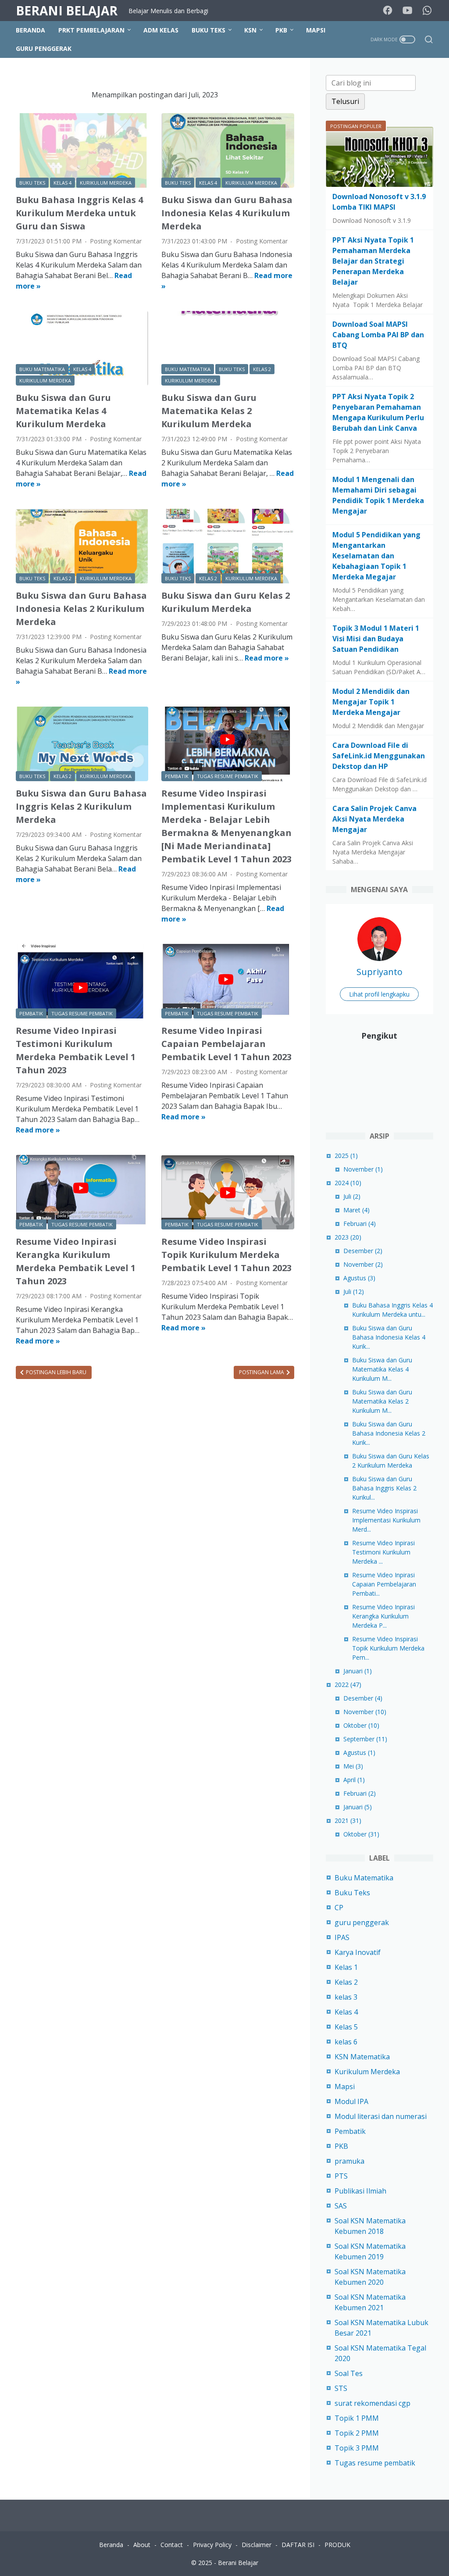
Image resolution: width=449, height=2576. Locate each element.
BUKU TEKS (208, 30)
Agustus (359, 1278)
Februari (360, 1224)
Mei (353, 1766)
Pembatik (350, 2131)
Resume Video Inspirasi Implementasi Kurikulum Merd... (386, 1520)
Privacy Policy (212, 2545)
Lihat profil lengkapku (379, 994)
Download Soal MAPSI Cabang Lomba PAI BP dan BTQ (378, 335)
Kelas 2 (346, 1982)
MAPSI (316, 30)
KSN (250, 30)
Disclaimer (257, 2545)
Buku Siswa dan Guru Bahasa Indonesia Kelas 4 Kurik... (389, 1337)
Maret (356, 1210)
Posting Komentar (116, 241)
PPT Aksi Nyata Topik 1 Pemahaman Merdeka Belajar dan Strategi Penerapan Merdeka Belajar (373, 261)
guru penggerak (362, 1922)
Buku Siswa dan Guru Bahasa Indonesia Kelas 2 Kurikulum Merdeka (81, 609)
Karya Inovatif (358, 1952)
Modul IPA (351, 2101)
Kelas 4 (346, 2012)
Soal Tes (349, 2373)
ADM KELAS (161, 30)
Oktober (361, 1725)
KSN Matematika (362, 2057)
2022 (348, 1685)
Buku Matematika (364, 1878)
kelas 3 (346, 1997)
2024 (348, 1183)
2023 (348, 1237)
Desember (363, 1251)
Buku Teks (352, 1893)
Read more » (267, 658)
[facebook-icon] (388, 11)
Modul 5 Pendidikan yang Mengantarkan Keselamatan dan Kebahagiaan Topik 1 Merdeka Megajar (376, 556)
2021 (348, 1820)
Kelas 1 (346, 1967)
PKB (281, 30)
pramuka (349, 2161)
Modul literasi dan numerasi (381, 2116)
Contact (172, 2545)
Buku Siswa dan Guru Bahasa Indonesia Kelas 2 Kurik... (389, 1433)
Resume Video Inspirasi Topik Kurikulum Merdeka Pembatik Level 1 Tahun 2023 (226, 1255)
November (363, 1169)
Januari (358, 1671)
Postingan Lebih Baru (55, 1372)
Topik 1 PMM (357, 2418)
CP (339, 1908)
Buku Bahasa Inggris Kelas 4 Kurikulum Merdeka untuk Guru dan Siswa (79, 213)
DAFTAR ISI (298, 2545)
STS (341, 2388)
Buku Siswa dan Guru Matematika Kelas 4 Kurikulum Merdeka (63, 411)
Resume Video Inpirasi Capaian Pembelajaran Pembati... (384, 1584)
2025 (346, 1156)
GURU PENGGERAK (44, 48)
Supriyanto (380, 972)
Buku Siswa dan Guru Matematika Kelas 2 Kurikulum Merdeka (209, 411)
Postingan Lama (262, 1372)
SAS (341, 2206)
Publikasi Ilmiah (360, 2191)
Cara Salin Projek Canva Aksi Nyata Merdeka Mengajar (374, 819)
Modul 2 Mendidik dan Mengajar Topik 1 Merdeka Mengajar (371, 702)
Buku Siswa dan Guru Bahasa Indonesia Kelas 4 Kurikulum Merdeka (227, 213)
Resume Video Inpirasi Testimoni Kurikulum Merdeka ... (383, 1552)
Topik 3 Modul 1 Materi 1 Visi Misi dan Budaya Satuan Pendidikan (376, 639)
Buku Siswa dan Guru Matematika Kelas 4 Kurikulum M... (382, 1369)
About (142, 2545)
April (354, 1780)
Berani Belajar (67, 11)
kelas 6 (346, 2042)
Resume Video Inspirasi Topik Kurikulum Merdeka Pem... (388, 1648)
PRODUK (337, 2545)
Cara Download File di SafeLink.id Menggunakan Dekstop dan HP (379, 756)
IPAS (342, 1937)
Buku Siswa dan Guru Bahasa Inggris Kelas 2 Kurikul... (384, 1488)
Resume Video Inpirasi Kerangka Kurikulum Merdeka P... (383, 1616)
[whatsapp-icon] (427, 11)
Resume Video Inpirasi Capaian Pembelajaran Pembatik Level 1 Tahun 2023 (226, 1044)
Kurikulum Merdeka (367, 2072)
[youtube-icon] (407, 11)
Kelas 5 (346, 2027)
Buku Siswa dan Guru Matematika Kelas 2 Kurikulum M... (382, 1401)
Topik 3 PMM (357, 2448)
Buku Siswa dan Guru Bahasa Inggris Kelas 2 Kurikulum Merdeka (81, 806)
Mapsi (345, 2087)
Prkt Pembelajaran (91, 30)
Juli (352, 1196)
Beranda (30, 30)
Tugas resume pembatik (375, 2463)
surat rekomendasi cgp (372, 2403)
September (365, 1739)
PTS (341, 2176)
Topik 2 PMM (357, 2433)
